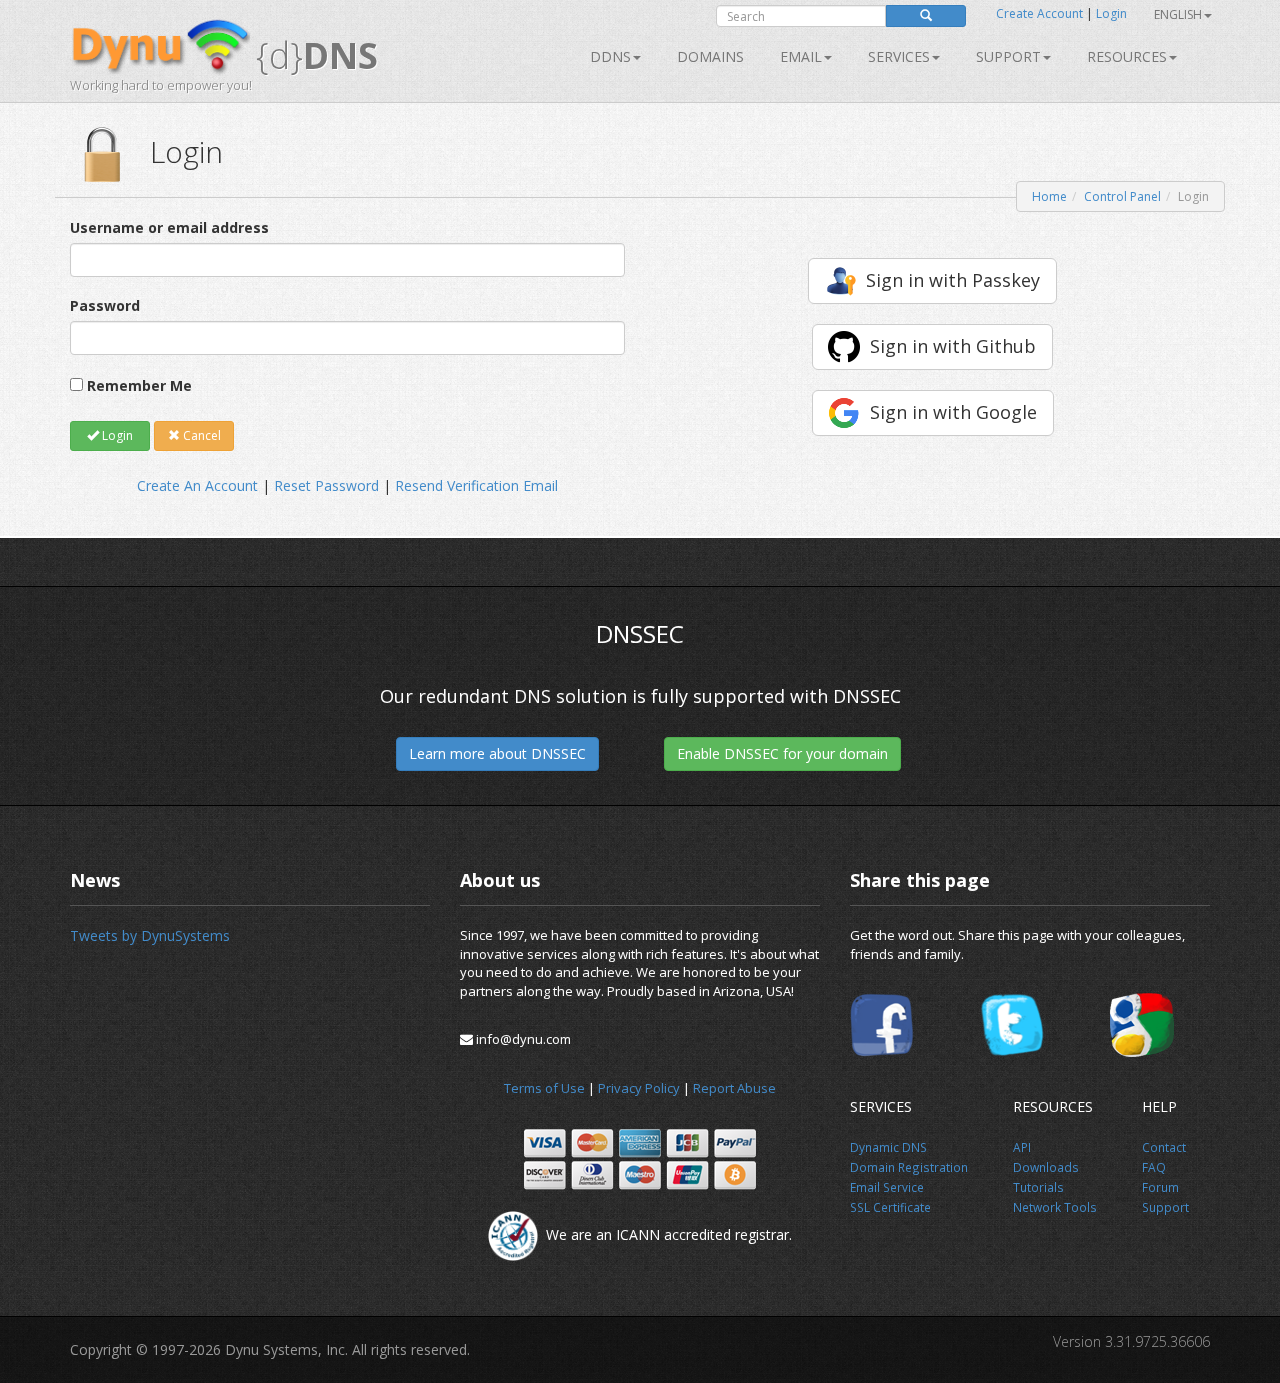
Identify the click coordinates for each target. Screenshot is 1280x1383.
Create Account (1039, 13)
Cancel (200, 435)
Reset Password (326, 485)
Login (1111, 13)
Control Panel (1122, 196)
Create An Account (197, 485)
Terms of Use (544, 1088)
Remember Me (139, 385)
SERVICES (899, 56)
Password (105, 305)
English (1178, 14)
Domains (710, 56)
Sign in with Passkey (953, 280)
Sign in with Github (953, 346)
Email (801, 56)
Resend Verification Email (476, 485)
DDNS (610, 56)
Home (1049, 196)
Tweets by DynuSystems (150, 935)
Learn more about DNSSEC (497, 753)
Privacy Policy (639, 1088)
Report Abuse (734, 1088)
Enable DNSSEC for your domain (782, 753)
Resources (1127, 56)
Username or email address (169, 227)
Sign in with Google (953, 412)
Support (1008, 56)
